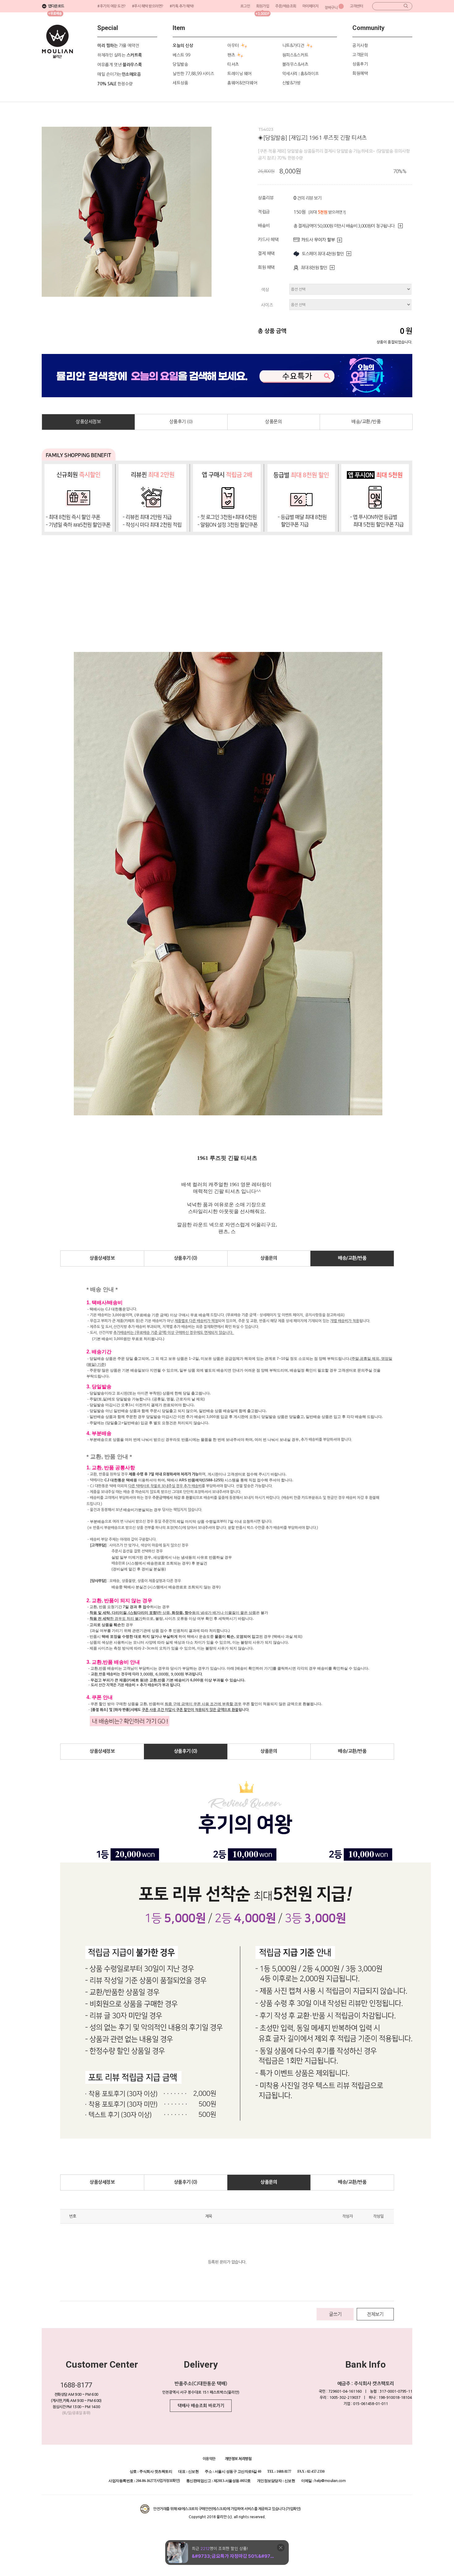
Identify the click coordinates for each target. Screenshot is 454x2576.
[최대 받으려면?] (327, 212)
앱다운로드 (56, 6)
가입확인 (293, 2509)
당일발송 (180, 64)
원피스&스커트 (295, 55)
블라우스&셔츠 (295, 64)
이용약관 (209, 2459)
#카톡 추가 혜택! (182, 6)
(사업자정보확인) (168, 2481)
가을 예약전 (118, 45)
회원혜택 (360, 73)
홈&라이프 (310, 74)
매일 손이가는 (119, 74)
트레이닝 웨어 (240, 74)
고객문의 (360, 55)
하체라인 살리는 (120, 55)
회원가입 (263, 6)
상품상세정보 (88, 422)
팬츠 (231, 55)
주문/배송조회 (286, 6)
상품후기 (360, 64)
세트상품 (180, 83)
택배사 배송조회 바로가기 (201, 2406)
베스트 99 (181, 55)
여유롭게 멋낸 (120, 65)
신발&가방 (292, 83)
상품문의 (273, 422)
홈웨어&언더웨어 (242, 83)
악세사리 (290, 74)
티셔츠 (233, 64)
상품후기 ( (181, 422)
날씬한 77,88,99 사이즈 (193, 74)
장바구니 (331, 8)
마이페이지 (311, 6)
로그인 (245, 6)
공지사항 (360, 45)
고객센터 (356, 6)
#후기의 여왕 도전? (111, 6)
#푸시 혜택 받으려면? (148, 6)
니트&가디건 (293, 45)
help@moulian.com (330, 2481)
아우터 (233, 45)
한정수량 (115, 84)
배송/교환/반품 (366, 422)
